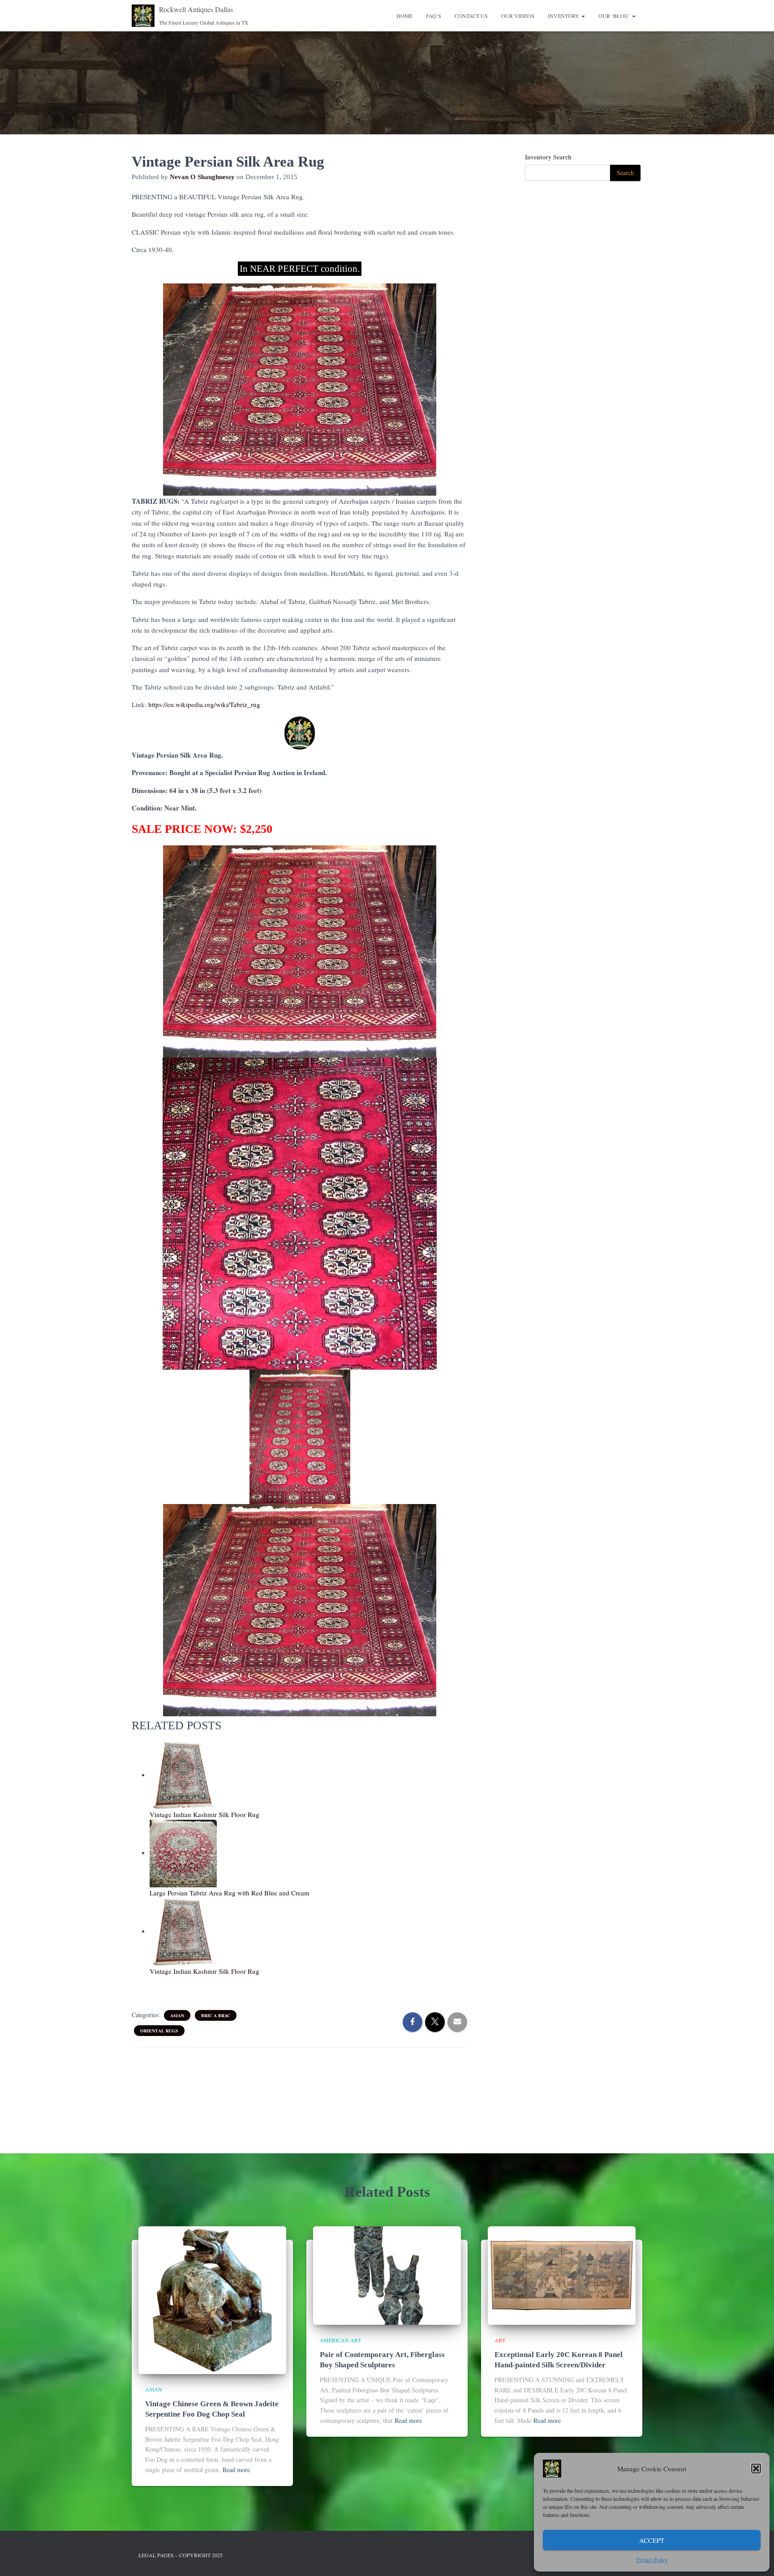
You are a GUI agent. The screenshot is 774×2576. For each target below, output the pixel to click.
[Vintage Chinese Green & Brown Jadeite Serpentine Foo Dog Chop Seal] (212, 2299)
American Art (340, 2340)
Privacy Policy (652, 2559)
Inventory (564, 16)
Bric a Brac (216, 2015)
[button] (756, 2469)
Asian (177, 2015)
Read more (236, 2470)
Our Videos (518, 16)
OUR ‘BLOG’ (615, 16)
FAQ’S (434, 16)
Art (500, 2340)
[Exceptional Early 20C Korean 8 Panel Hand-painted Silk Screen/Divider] (562, 2274)
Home (404, 16)
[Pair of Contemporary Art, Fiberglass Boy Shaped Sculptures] (387, 2274)
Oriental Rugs (159, 2031)
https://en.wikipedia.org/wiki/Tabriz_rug (204, 704)
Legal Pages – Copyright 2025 (181, 2555)
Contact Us (471, 16)
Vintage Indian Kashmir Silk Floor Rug (204, 1814)
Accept (652, 2540)
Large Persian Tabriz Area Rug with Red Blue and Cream (230, 1893)
